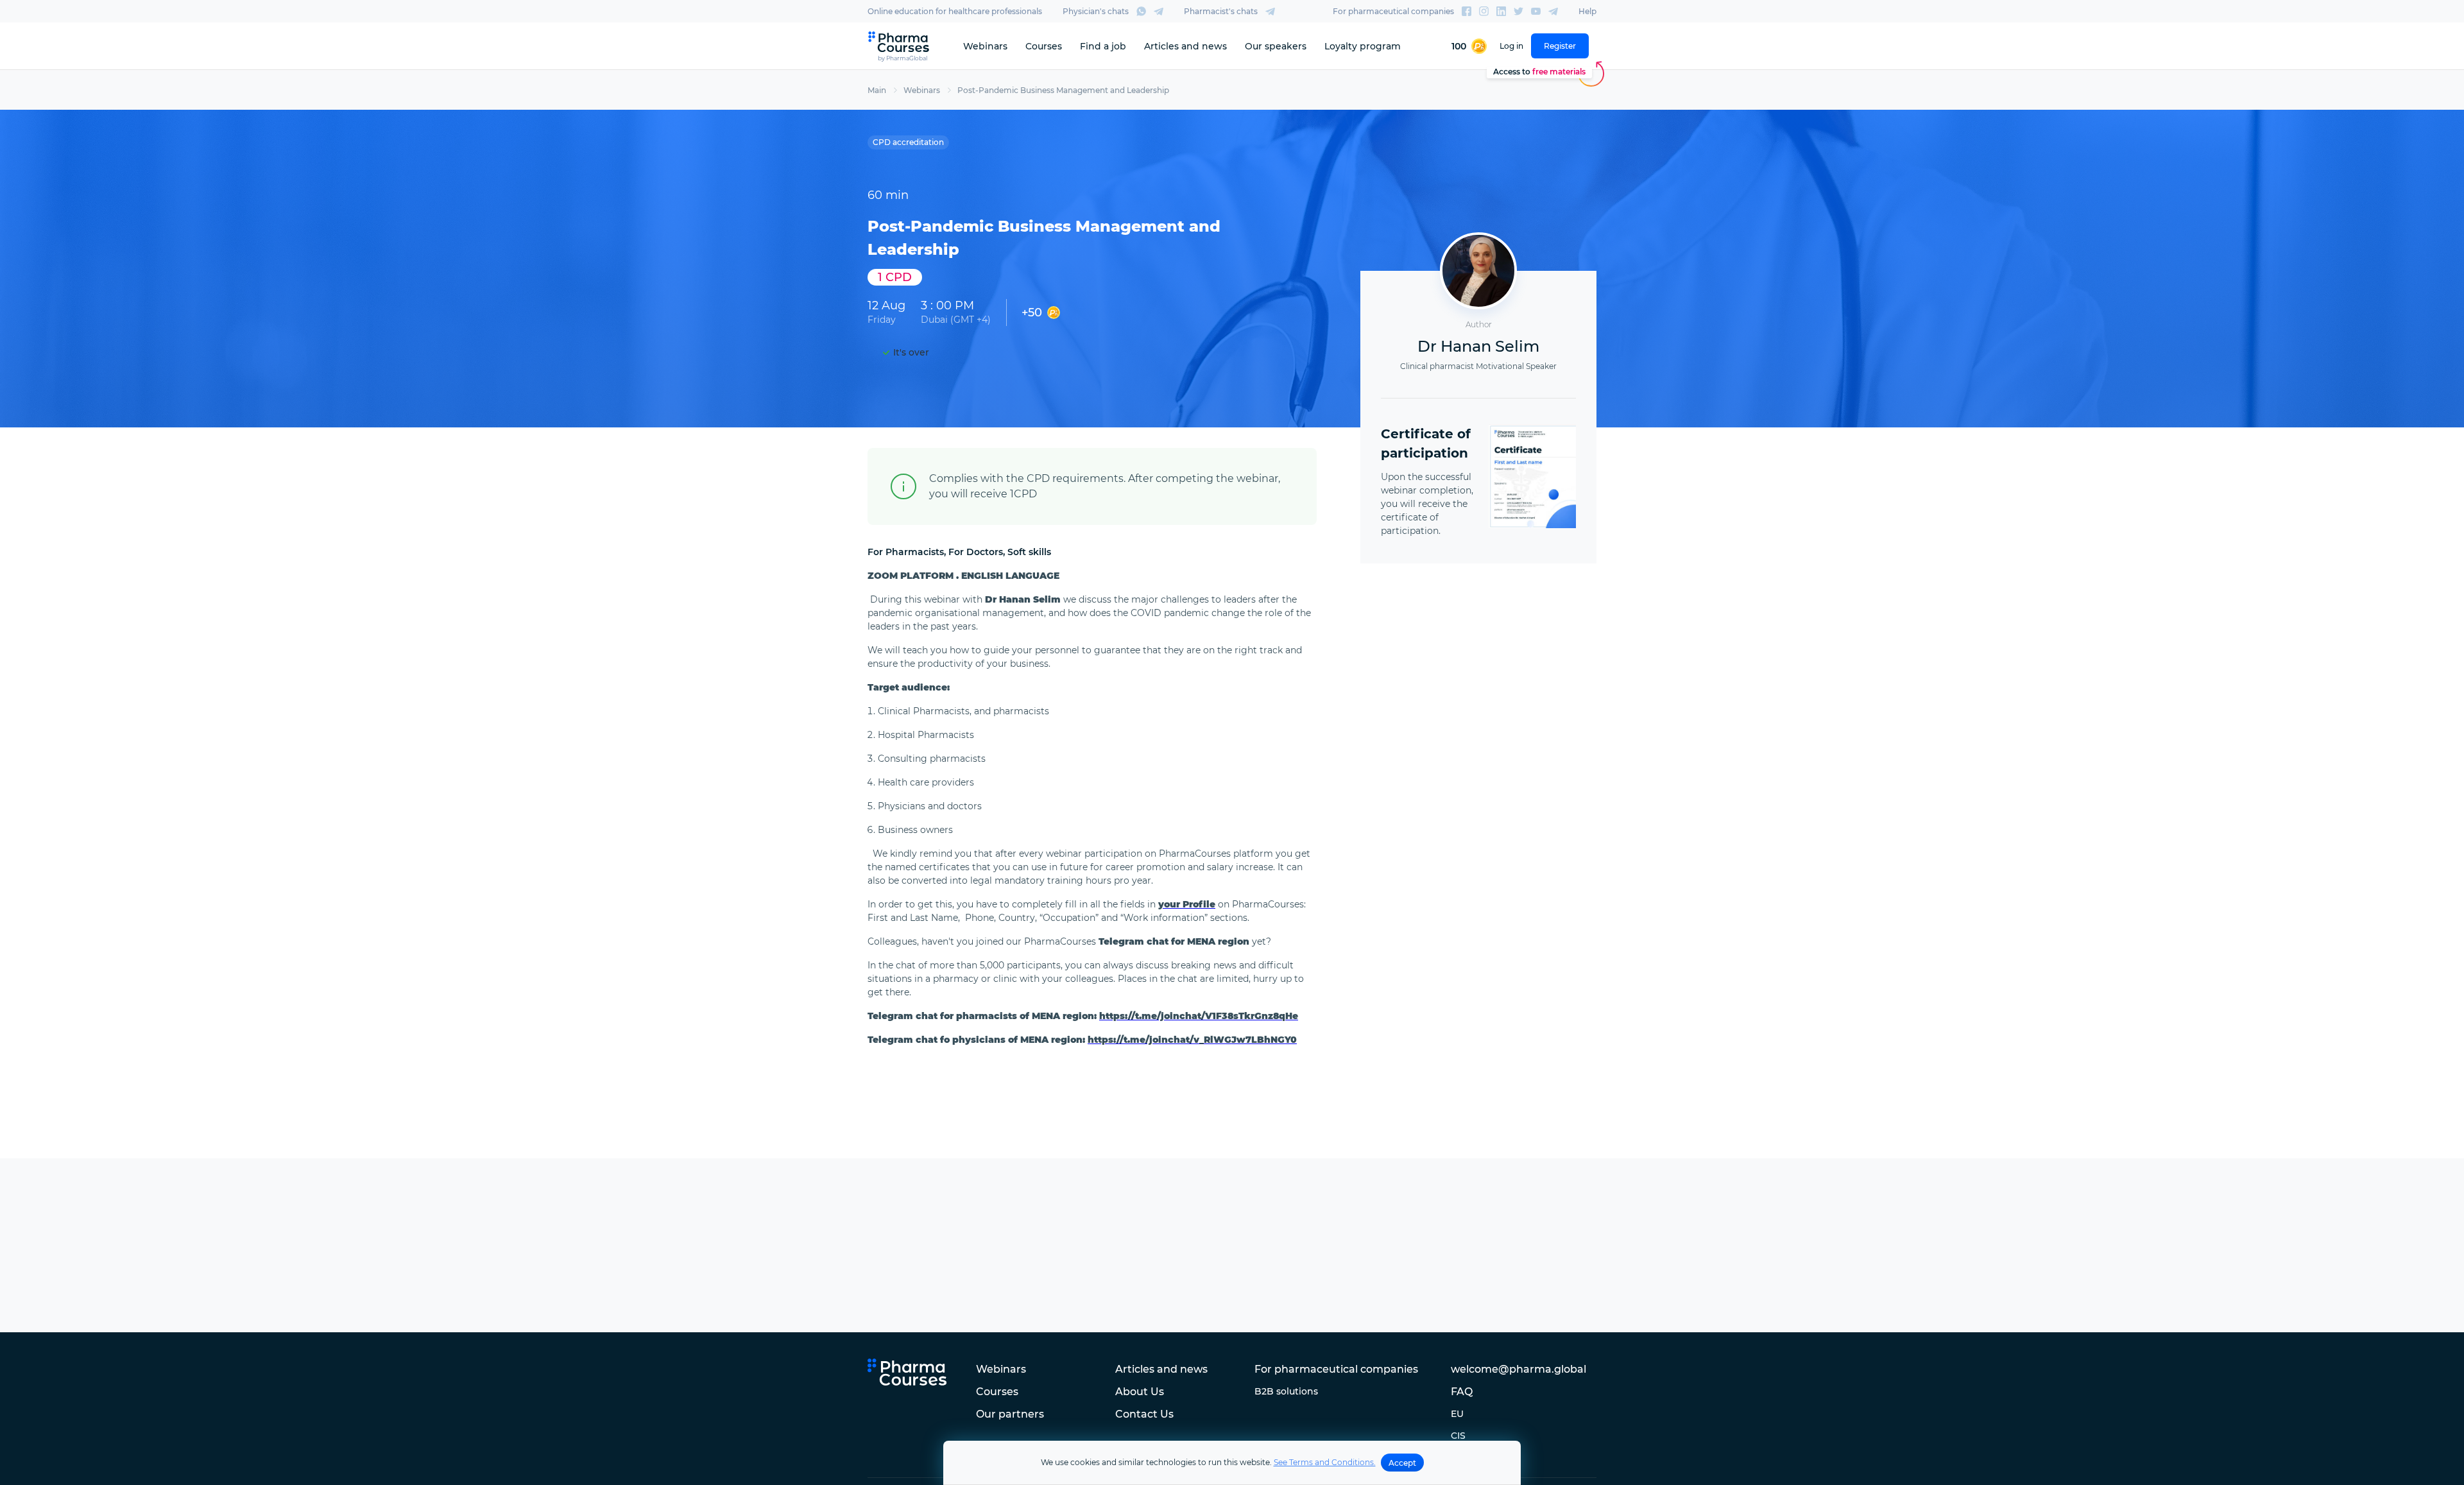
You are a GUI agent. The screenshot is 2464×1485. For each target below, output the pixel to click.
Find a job (1103, 46)
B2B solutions (1286, 1391)
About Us (1140, 1392)
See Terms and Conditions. (1325, 1462)
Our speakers (1276, 46)
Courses (1044, 46)
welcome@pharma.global (1519, 1369)
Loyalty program (1363, 46)
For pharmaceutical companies (1393, 11)
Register (1560, 46)
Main (877, 90)
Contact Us (1144, 1414)
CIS (1458, 1436)
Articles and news (1185, 46)
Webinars (985, 46)
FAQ (1462, 1392)
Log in (1511, 46)
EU (1457, 1414)
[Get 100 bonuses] (1469, 46)
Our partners (1010, 1414)
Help (1587, 11)
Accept (1402, 1463)
